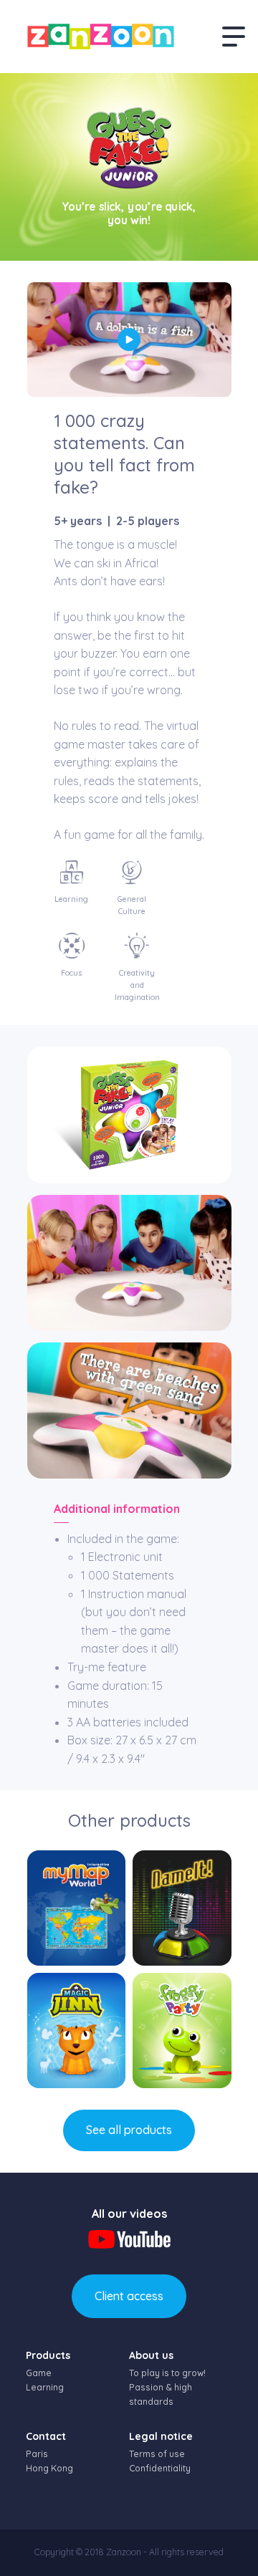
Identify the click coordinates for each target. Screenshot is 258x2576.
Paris (37, 2454)
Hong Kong (49, 2468)
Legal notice (161, 2436)
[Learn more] (77, 1908)
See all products (129, 2130)
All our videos (129, 2214)
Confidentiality (160, 2468)
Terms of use (157, 2454)
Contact (46, 2436)
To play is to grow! (167, 2373)
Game (39, 2373)
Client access (129, 2296)
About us (151, 2355)
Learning (45, 2387)
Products (48, 2355)
